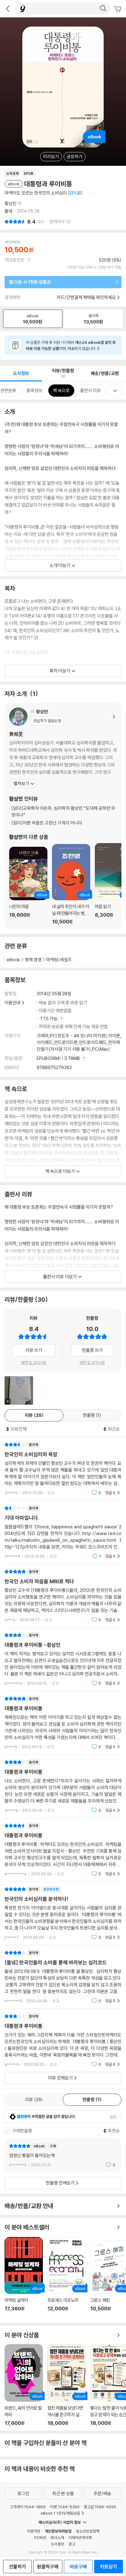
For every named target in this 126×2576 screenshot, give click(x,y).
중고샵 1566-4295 (100, 2507)
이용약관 (34, 2531)
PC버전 (40, 2538)
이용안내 (13, 1003)
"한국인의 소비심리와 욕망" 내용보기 (63, 1469)
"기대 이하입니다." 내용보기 (63, 1532)
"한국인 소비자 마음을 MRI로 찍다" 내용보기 (63, 1596)
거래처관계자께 (80, 2538)
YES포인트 (15, 260)
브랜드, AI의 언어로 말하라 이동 (24, 2385)
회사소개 (57, 2538)
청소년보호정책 (88, 2531)
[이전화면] (8, 9)
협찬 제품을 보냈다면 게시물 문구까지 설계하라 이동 (67, 2385)
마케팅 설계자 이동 (24, 2278)
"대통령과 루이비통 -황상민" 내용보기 (63, 1659)
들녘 (9, 211)
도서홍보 (57, 2544)
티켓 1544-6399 (65, 2507)
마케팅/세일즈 (59, 960)
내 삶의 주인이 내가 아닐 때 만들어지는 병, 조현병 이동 (71, 884)
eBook (13, 960)
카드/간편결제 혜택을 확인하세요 (86, 297)
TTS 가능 (49, 1019)
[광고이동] (103, 9)
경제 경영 (33, 960)
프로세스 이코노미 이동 (67, 2278)
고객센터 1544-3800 (28, 2507)
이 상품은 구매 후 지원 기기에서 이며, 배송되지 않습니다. (71, 345)
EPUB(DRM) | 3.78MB (59, 1058)
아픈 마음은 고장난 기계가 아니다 (47, 823)
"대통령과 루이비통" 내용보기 (63, 1723)
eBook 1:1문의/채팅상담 (60, 2513)
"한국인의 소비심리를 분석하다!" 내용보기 (63, 1913)
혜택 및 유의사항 (34, 1363)
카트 (118, 9)
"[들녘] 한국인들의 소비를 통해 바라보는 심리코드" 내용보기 (63, 1977)
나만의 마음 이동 (28, 886)
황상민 (11, 204)
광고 (72, 2544)
